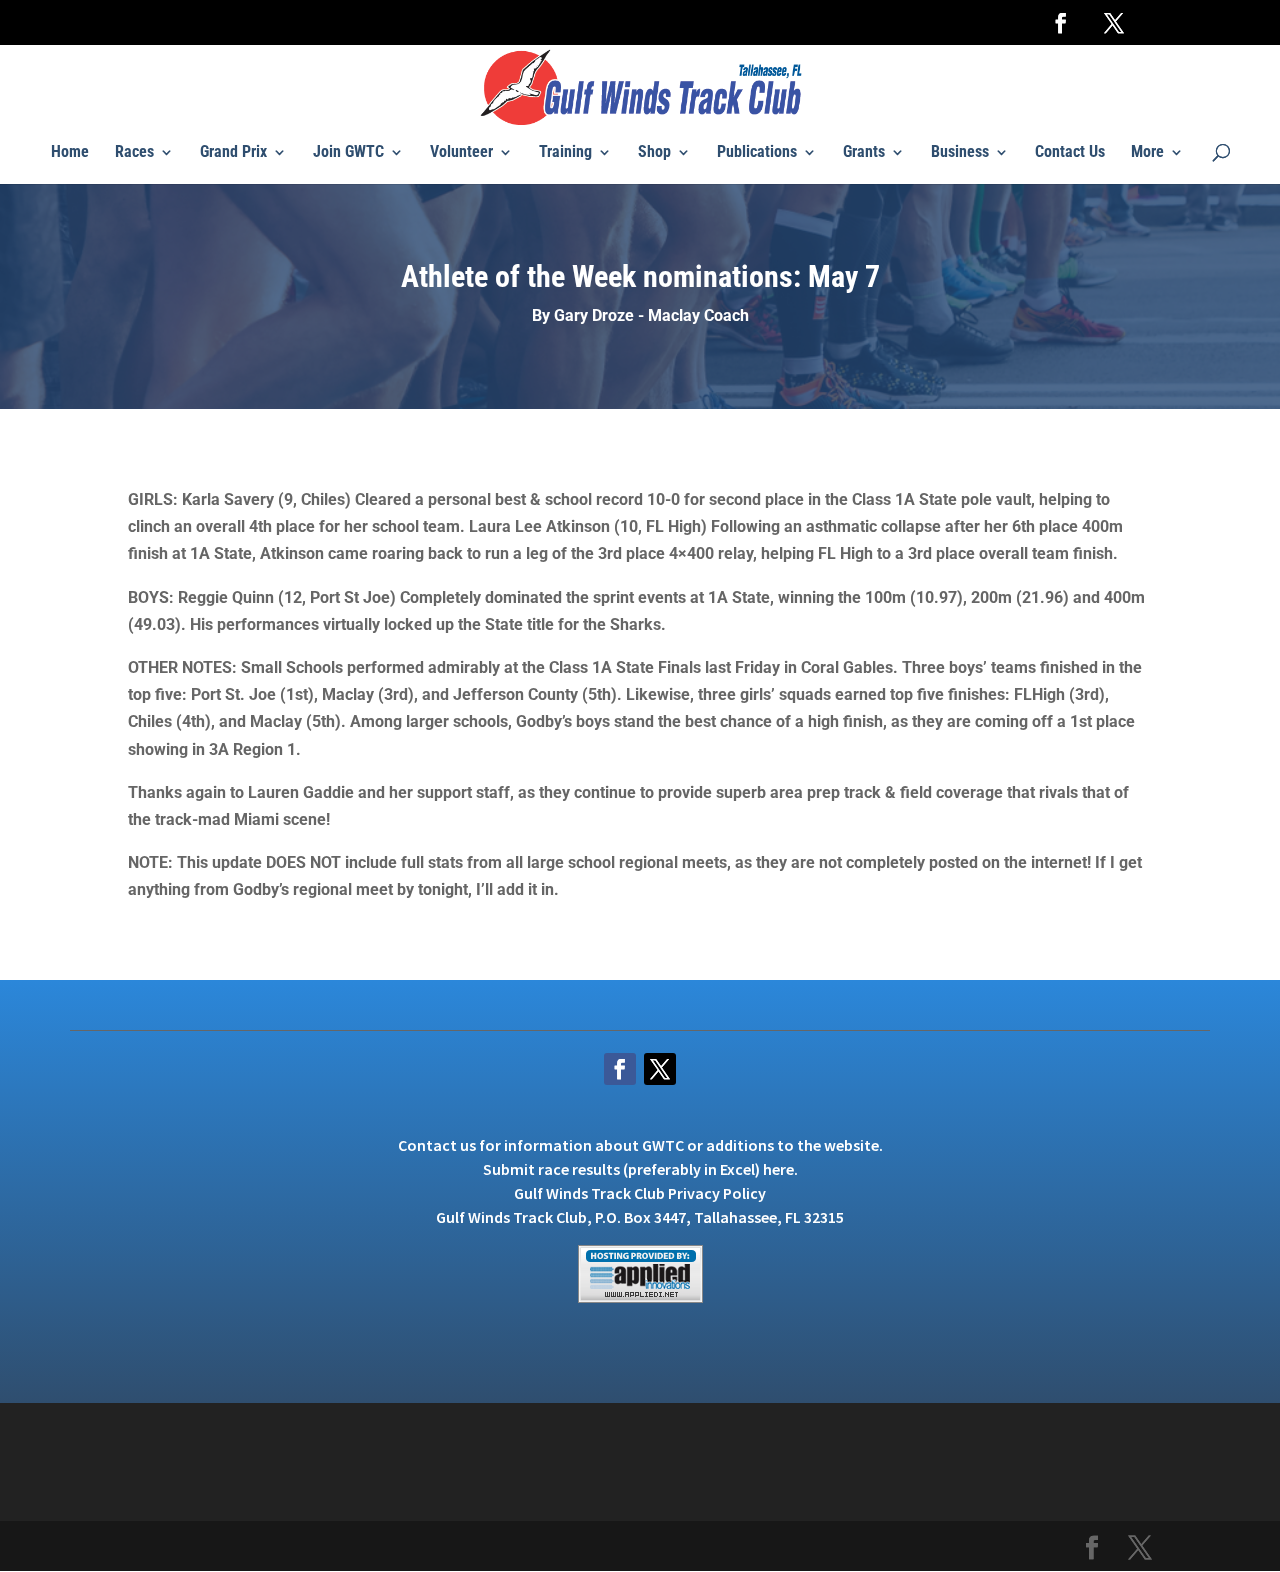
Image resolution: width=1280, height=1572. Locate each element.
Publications (757, 153)
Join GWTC (348, 153)
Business (960, 153)
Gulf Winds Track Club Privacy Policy (640, 1193)
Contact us (437, 1145)
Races (134, 153)
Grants (864, 153)
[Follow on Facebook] (620, 1069)
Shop (654, 153)
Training (565, 153)
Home (70, 153)
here (778, 1169)
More (1147, 153)
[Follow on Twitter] (660, 1069)
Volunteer (461, 153)
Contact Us (1070, 153)
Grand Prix (233, 153)
